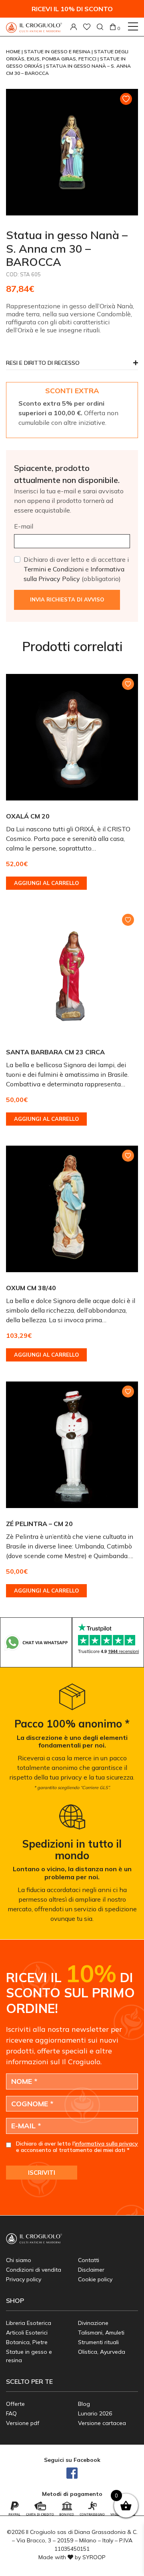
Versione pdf (23, 2423)
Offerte (15, 2404)
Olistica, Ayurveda (102, 2352)
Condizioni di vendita (34, 2270)
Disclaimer (91, 2270)
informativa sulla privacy (106, 2144)
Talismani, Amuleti (101, 2333)
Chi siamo (19, 2260)
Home (14, 51)
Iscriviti (42, 2173)
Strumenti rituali (98, 2342)
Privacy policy (24, 2279)
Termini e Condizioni (54, 569)
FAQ (11, 2413)
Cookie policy (95, 2279)
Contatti (89, 2260)
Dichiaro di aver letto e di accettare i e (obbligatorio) (76, 569)
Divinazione (93, 2323)
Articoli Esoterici (27, 2333)
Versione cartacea (102, 2423)
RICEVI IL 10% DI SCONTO (72, 9)
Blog (84, 2404)
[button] (72, 365)
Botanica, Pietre (27, 2342)
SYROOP (94, 2557)
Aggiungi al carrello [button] (46, 883)
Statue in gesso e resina (58, 51)
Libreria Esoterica (29, 2323)
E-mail (24, 526)
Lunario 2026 (95, 2413)
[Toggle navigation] (133, 26)
